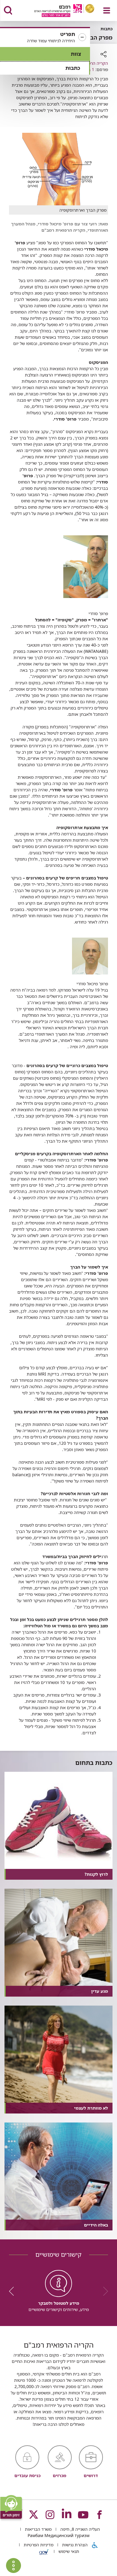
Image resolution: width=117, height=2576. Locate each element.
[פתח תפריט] (107, 10)
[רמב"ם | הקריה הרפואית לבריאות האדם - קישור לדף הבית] (57, 11)
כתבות (73, 68)
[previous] (103, 2291)
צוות (76, 54)
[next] (13, 2291)
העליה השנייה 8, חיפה (79, 2529)
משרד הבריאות (38, 2529)
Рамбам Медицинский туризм (58, 2535)
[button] (45, 37)
